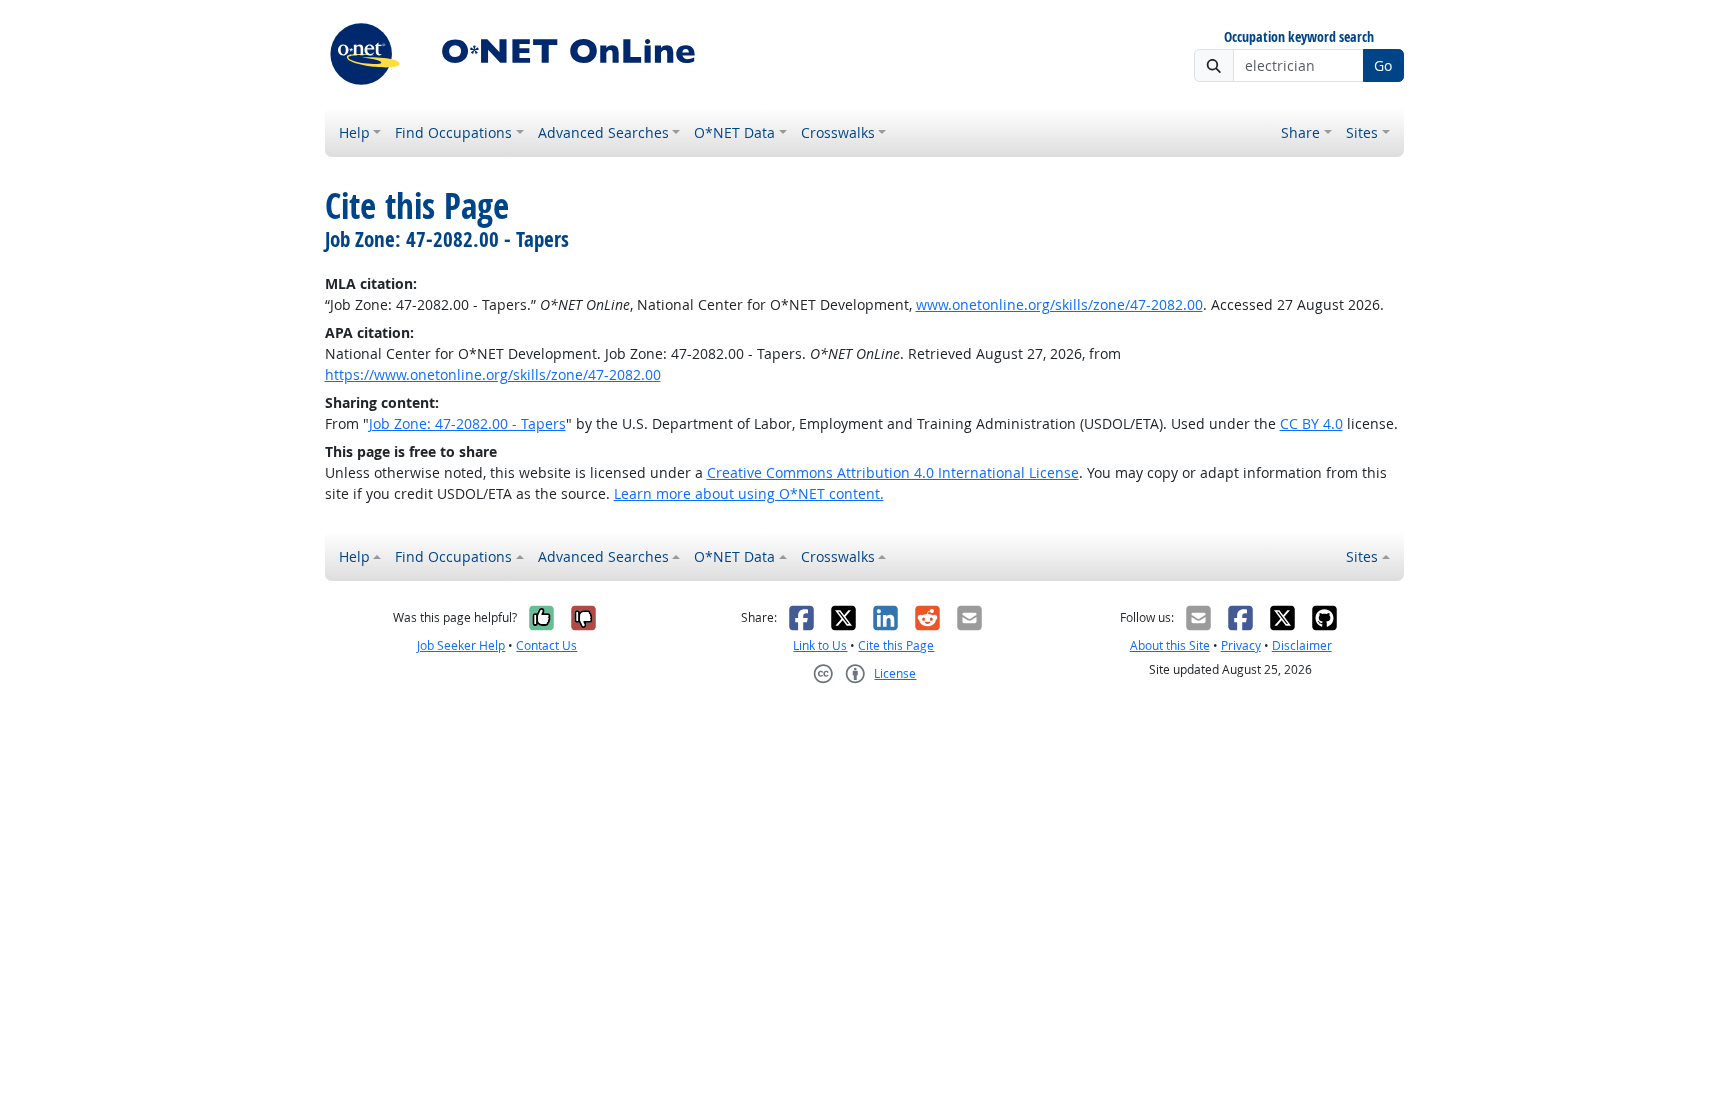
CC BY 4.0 (1311, 423)
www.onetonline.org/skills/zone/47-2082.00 (1059, 304)
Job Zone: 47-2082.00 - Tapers (467, 423)
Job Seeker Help (461, 645)
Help (354, 132)
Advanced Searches (603, 132)
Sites (1362, 132)
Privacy (1241, 645)
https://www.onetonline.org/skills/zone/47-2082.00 (493, 374)
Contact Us (546, 645)
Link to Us (820, 645)
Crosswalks (838, 132)
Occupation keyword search (1299, 37)
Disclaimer (1302, 645)
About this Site (1170, 645)
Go (1383, 65)
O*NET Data (734, 132)
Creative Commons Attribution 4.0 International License (893, 472)
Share (1300, 132)
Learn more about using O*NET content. (749, 493)
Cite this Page (896, 645)
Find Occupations (453, 132)
